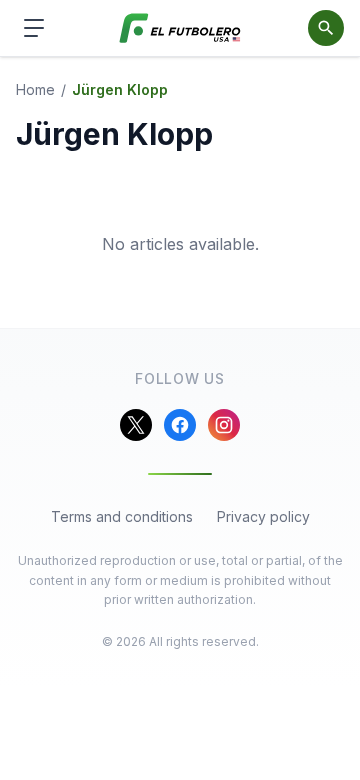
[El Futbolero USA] (180, 28)
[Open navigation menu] (34, 28)
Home (35, 89)
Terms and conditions (122, 516)
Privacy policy (263, 516)
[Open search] (326, 28)
